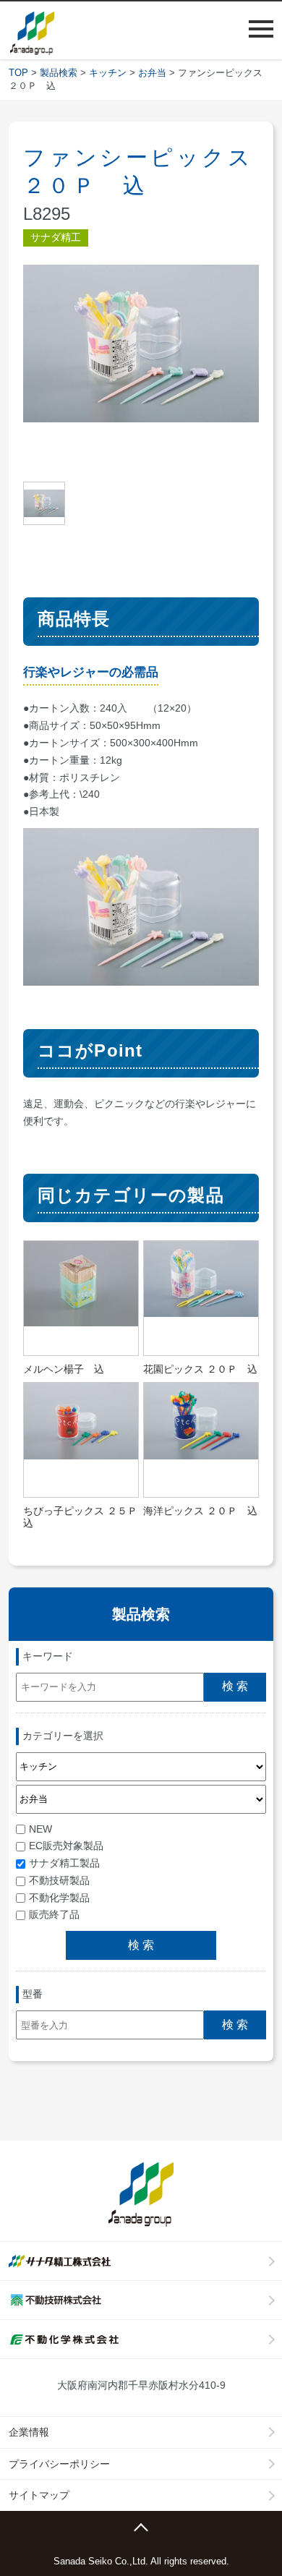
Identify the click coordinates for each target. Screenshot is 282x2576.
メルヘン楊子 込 (64, 1369)
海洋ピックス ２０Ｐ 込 (200, 1511)
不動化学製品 (59, 1898)
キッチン (108, 73)
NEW (40, 1829)
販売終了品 (54, 1914)
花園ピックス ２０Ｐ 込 (200, 1369)
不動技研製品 (59, 1880)
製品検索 (59, 73)
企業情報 (29, 2432)
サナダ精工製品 (64, 1863)
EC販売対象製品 (66, 1846)
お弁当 (152, 73)
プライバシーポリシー (59, 2464)
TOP (18, 73)
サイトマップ (39, 2495)
